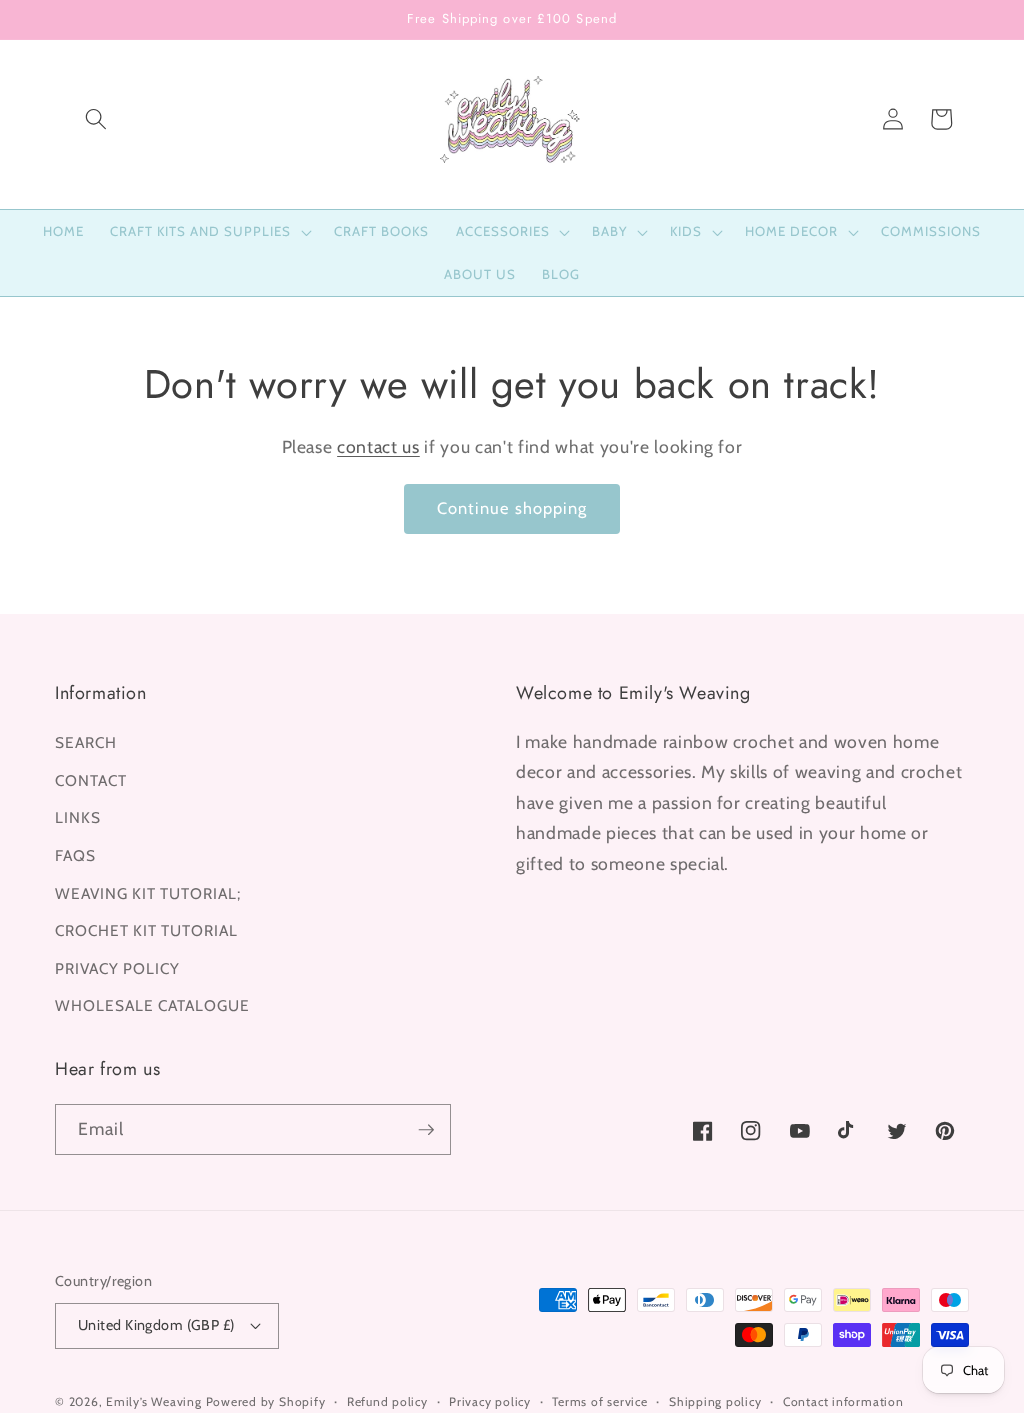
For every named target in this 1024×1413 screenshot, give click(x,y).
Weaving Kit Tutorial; (148, 893)
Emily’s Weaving (154, 1401)
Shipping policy (715, 1401)
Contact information (843, 1401)
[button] (96, 119)
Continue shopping (512, 508)
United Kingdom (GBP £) (156, 1325)
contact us (378, 446)
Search (86, 742)
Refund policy (387, 1401)
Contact (91, 780)
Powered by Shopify (266, 1401)
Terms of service (599, 1401)
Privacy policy (490, 1401)
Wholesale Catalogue (152, 1005)
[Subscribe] (426, 1130)
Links (78, 817)
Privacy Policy (117, 968)
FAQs (75, 855)
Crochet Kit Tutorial (146, 930)
